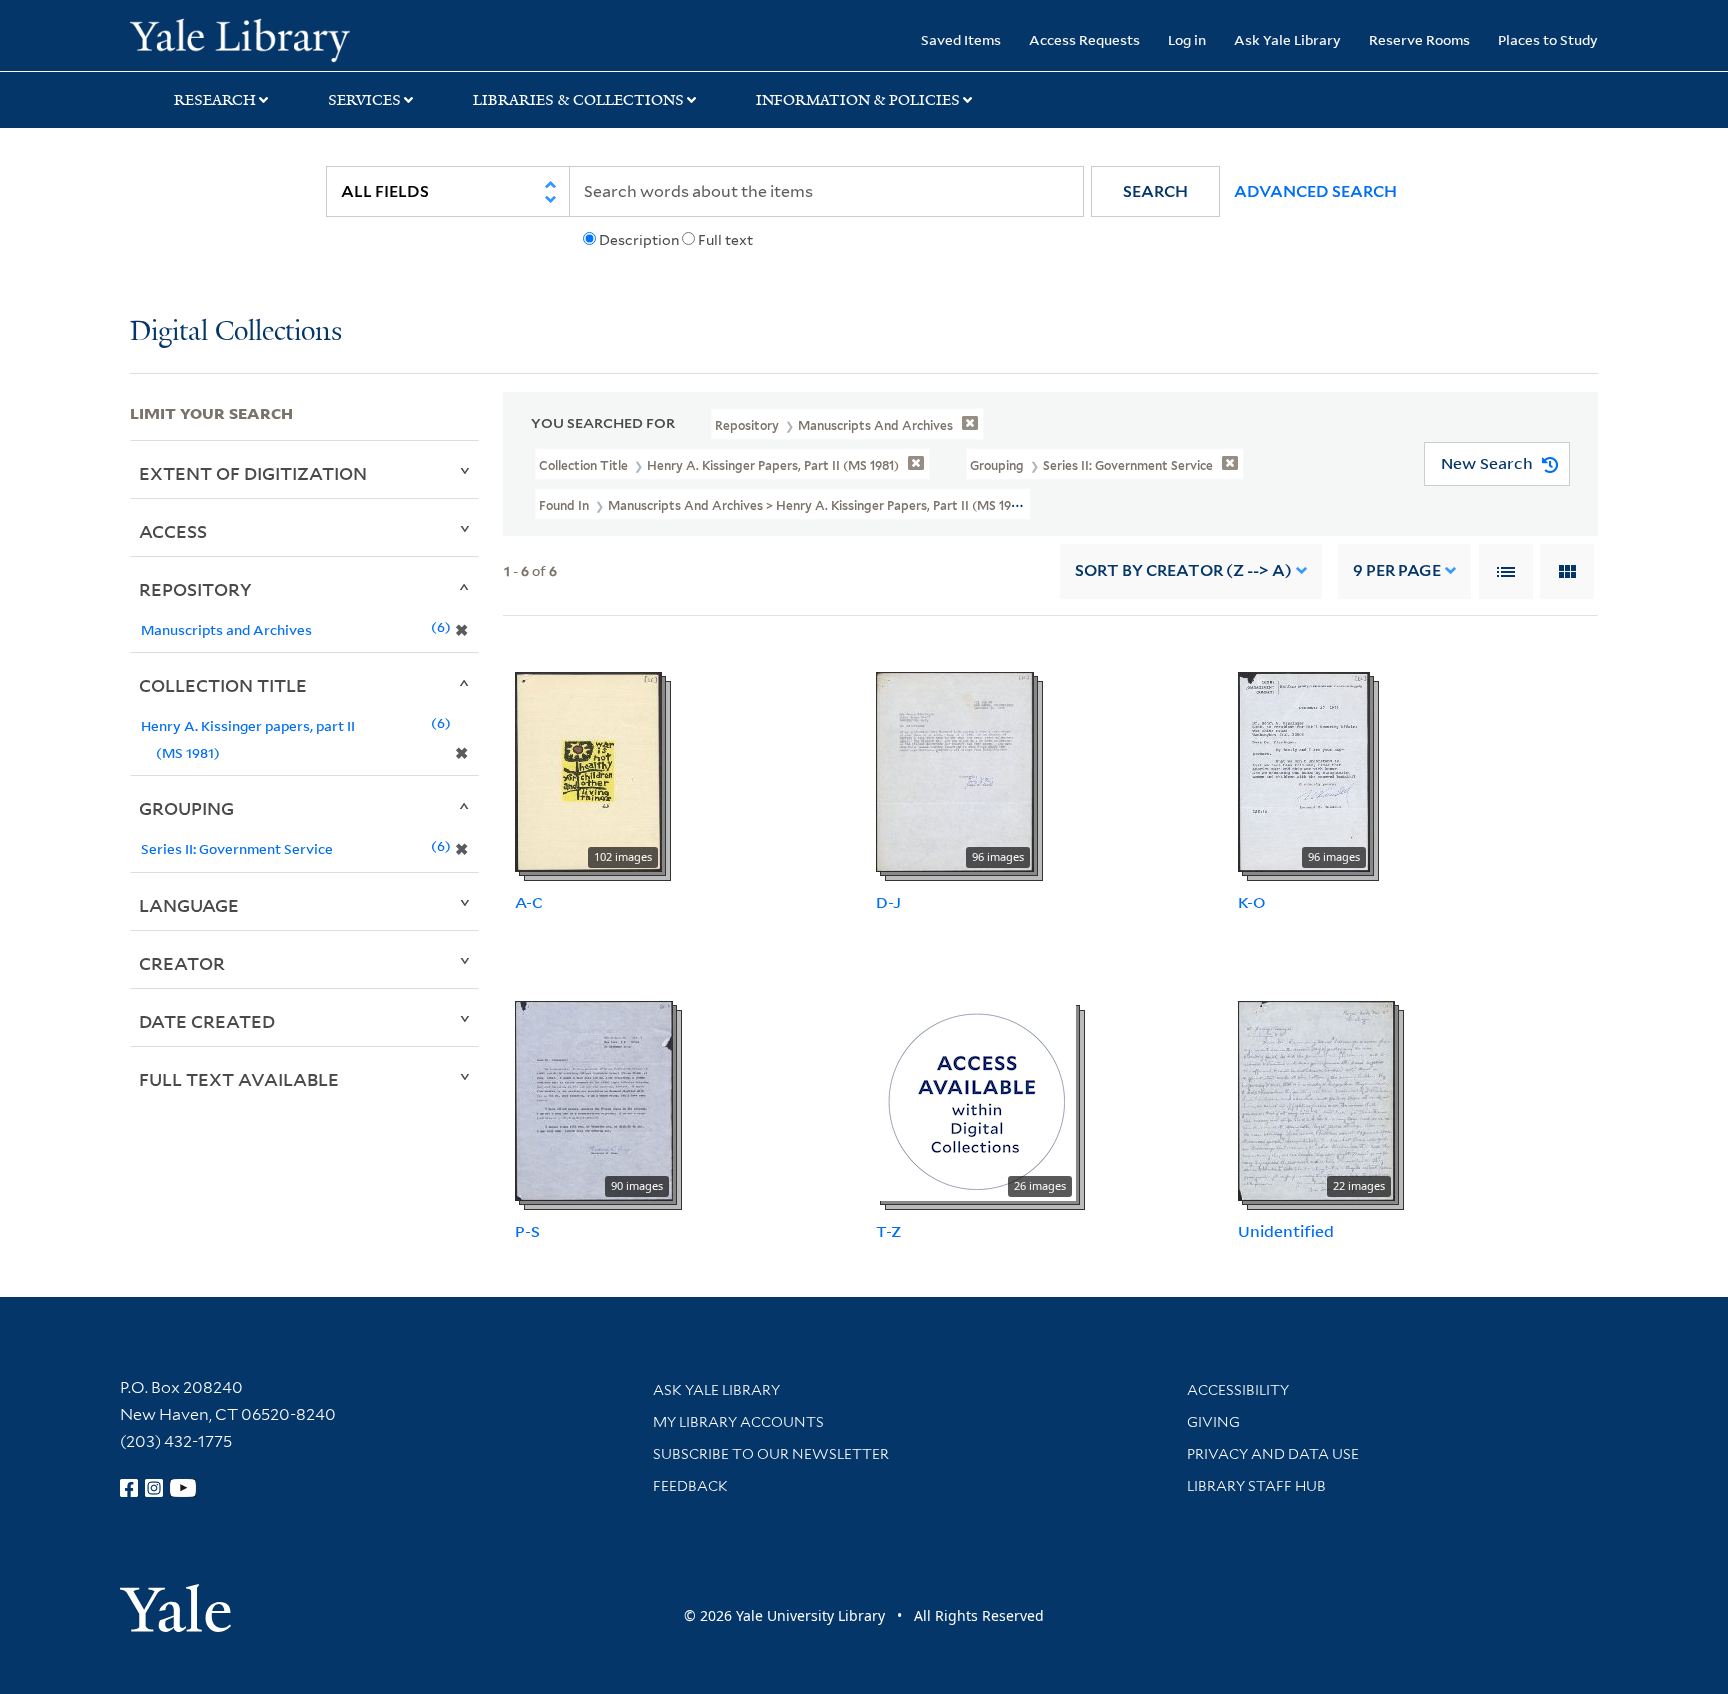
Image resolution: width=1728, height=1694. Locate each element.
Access (173, 531)
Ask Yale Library (1287, 39)
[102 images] (588, 770)
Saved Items (961, 39)
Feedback (690, 1486)
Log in (1187, 39)
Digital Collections (236, 332)
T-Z (888, 1231)
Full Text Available (239, 1079)
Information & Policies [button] (858, 100)
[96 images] (955, 770)
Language (189, 905)
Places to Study (1548, 39)
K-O (1251, 902)
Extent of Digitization (253, 473)
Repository (195, 589)
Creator (182, 963)
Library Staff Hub (1256, 1486)
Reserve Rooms (1419, 39)
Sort (1183, 570)
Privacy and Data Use (1273, 1454)
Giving (1213, 1422)
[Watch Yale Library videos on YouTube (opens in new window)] (183, 1488)
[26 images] (976, 1099)
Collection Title (223, 685)
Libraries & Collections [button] (578, 100)
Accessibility (1238, 1390)
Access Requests (1084, 39)
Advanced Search (1315, 191)
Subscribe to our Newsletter (771, 1454)
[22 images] (1316, 1099)
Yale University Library (240, 38)
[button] (1155, 191)
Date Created (207, 1021)
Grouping (186, 808)
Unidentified (1286, 1231)
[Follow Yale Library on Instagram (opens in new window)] (154, 1488)
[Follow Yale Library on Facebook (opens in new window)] (129, 1488)
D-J (888, 902)
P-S (527, 1231)
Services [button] (364, 100)
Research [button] (215, 100)
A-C (529, 902)
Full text (725, 240)
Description (639, 240)
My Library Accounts (738, 1422)
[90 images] (594, 1099)
